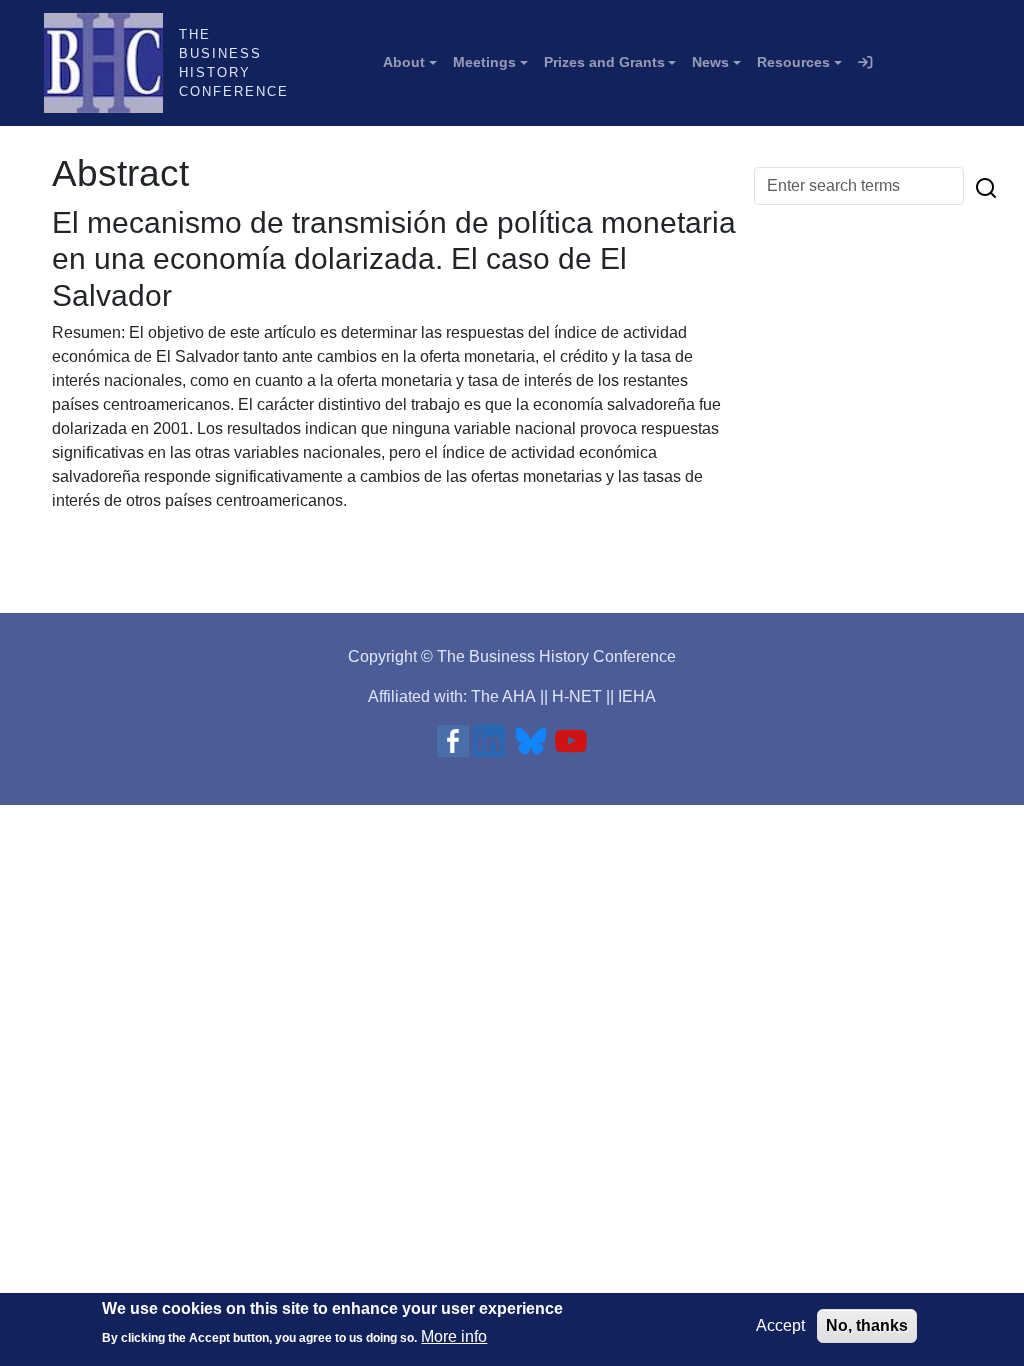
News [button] (710, 62)
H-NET (577, 696)
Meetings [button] (484, 62)
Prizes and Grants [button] (604, 62)
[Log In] (865, 63)
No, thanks (867, 1325)
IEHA (637, 696)
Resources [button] (793, 62)
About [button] (404, 62)
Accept (780, 1325)
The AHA (503, 696)
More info (454, 1336)
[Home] (111, 63)
